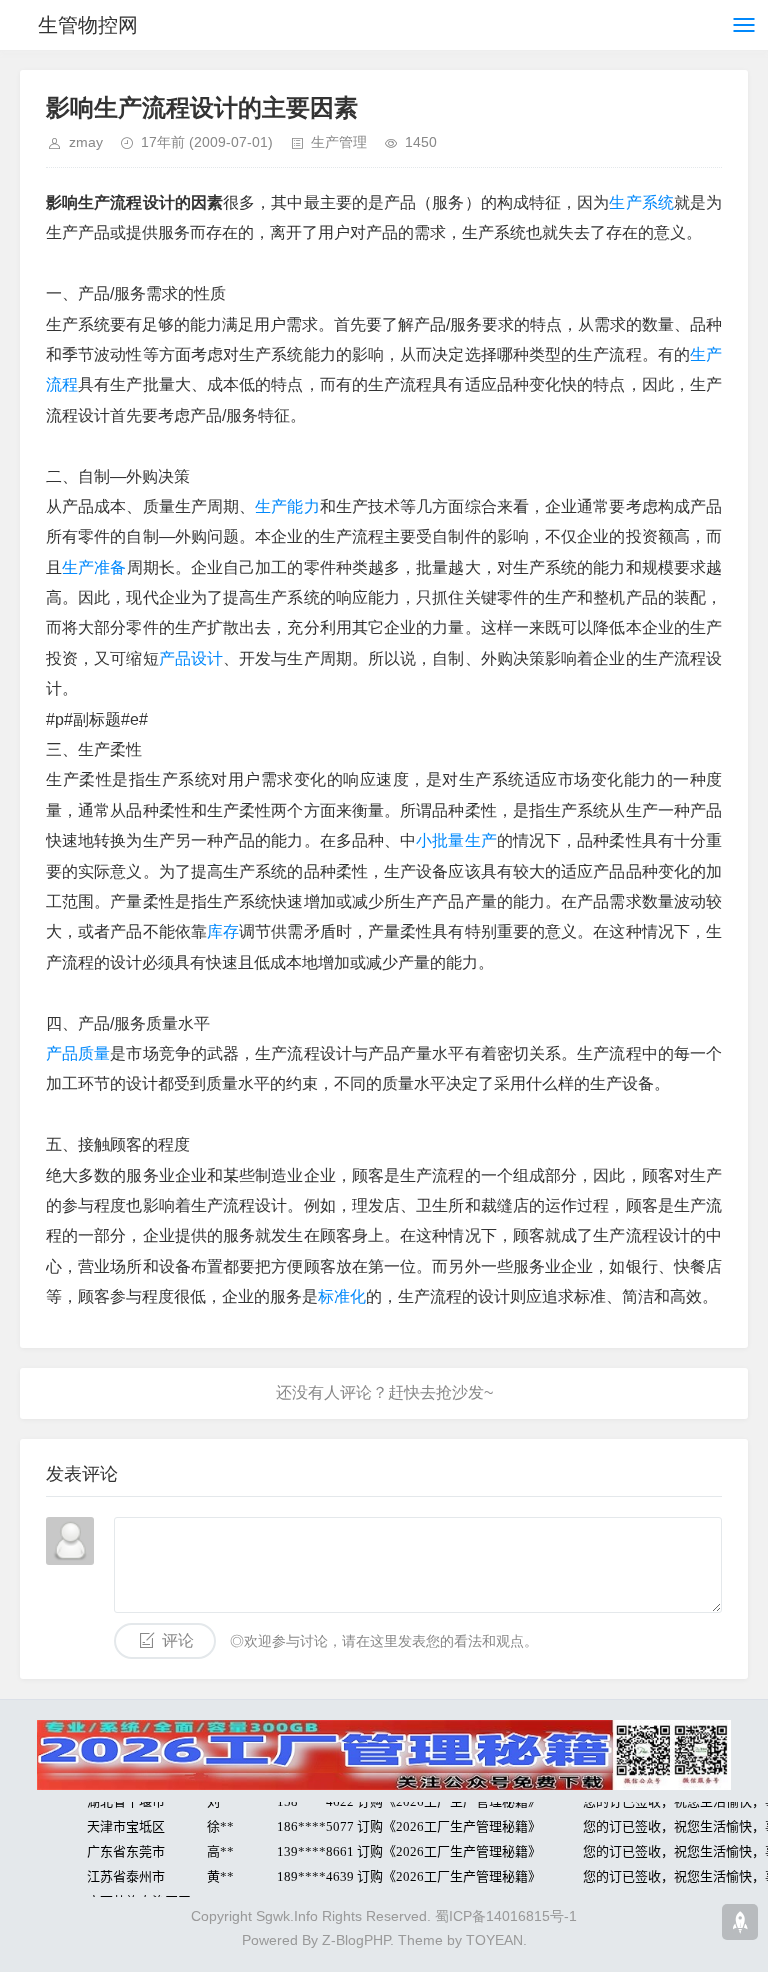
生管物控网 (88, 25)
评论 (178, 1640)
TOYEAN (494, 1940)
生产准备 (94, 567)
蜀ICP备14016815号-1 (506, 1916)
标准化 (342, 1296)
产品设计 (191, 658)
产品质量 (78, 1053)
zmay (86, 142)
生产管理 (339, 142)
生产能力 (287, 506)
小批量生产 (456, 840)
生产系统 (641, 202)
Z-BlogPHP (356, 1940)
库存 (223, 931)
